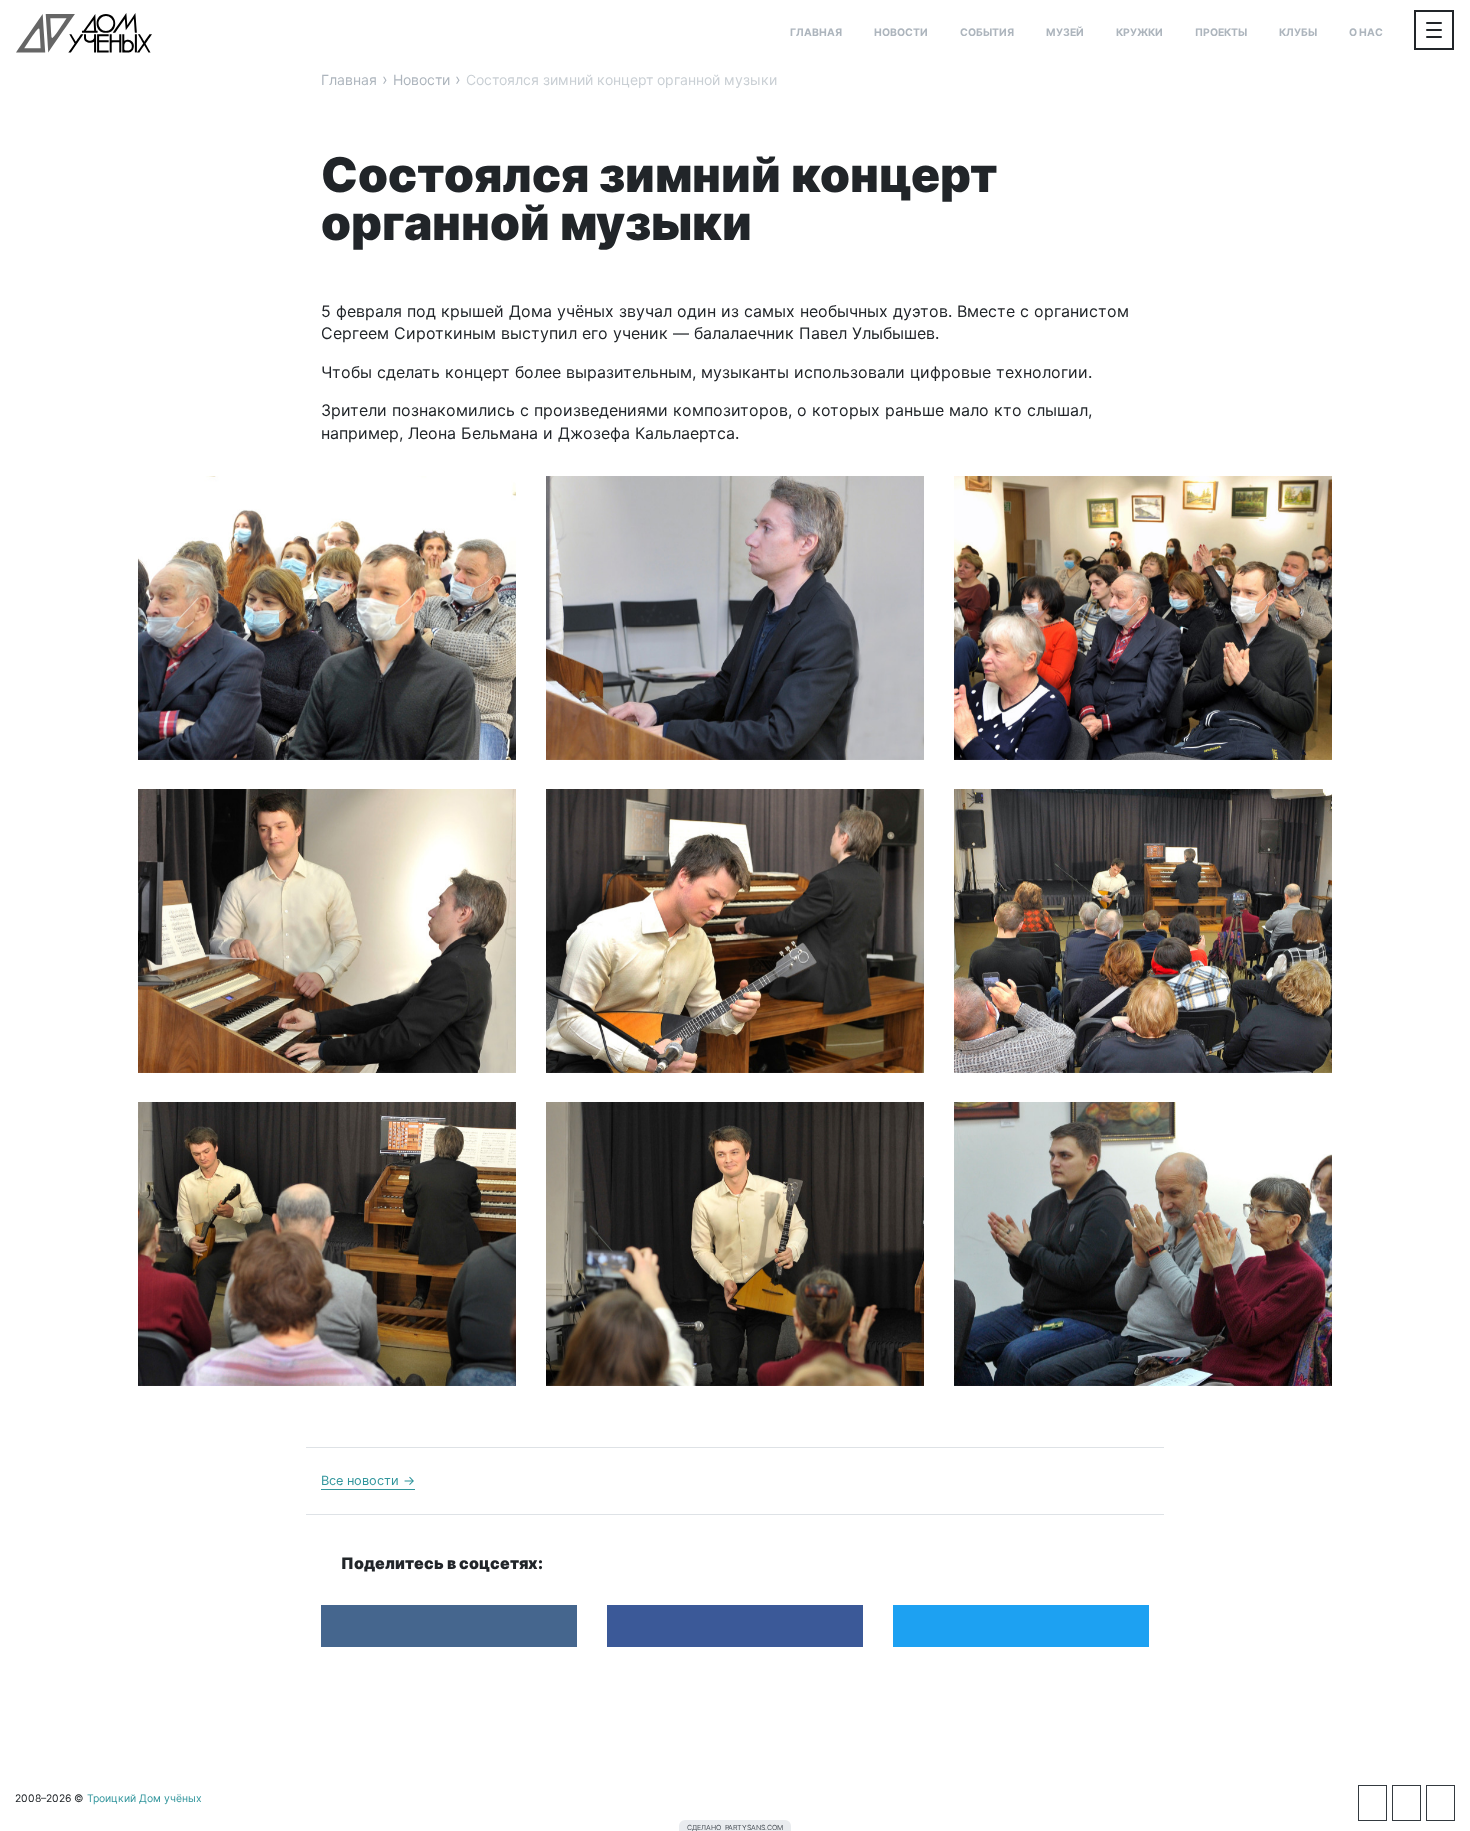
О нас (1366, 32)
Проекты (1221, 32)
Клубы (1298, 32)
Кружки (1139, 32)
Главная (816, 32)
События (987, 32)
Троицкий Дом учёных (84, 33)
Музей (1065, 32)
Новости (901, 32)
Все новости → (368, 1480)
